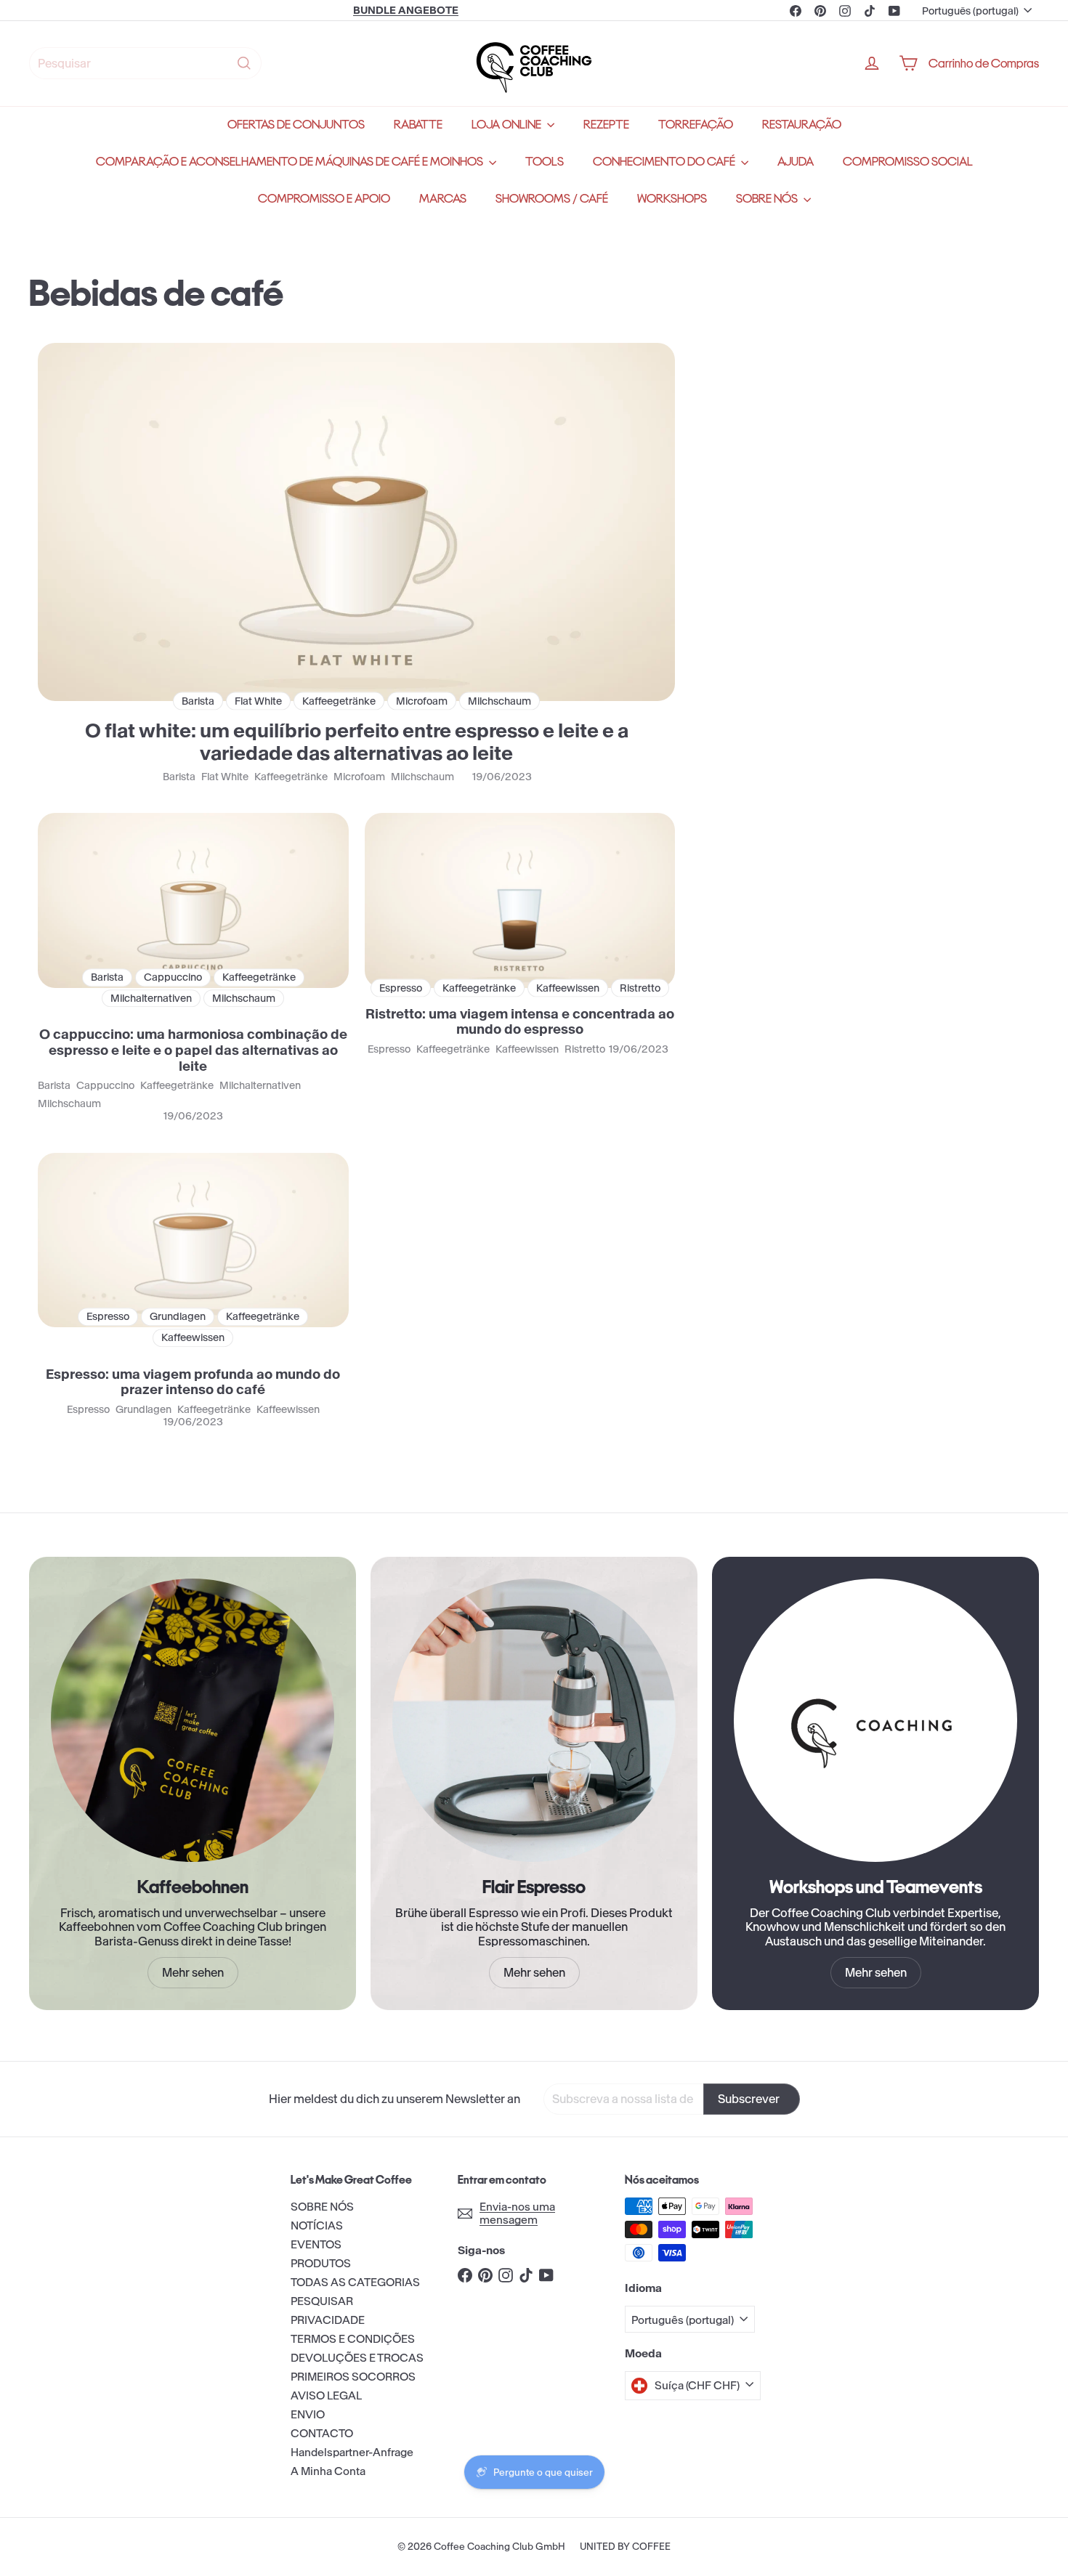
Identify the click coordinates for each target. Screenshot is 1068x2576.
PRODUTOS (321, 2263)
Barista (179, 777)
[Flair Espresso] (534, 1720)
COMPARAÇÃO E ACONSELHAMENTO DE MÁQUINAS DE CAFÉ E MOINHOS (291, 162)
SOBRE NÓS (768, 199)
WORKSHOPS (672, 199)
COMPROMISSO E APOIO (324, 199)
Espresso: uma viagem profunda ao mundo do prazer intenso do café (193, 1382)
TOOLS (545, 162)
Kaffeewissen (527, 1049)
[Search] (244, 63)
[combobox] (145, 63)
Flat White (225, 777)
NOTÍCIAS (317, 2225)
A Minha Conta (328, 2471)
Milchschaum (422, 777)
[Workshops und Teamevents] (875, 1720)
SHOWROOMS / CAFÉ (552, 199)
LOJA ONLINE (507, 125)
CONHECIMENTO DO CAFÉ (665, 162)
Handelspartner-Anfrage (352, 2452)
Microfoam (359, 777)
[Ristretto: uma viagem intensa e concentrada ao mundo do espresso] (520, 900)
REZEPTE (606, 125)
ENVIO (308, 2414)
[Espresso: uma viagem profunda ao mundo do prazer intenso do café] (193, 1240)
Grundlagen (143, 1410)
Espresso (389, 1049)
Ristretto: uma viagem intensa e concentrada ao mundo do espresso (520, 1022)
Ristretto (585, 1049)
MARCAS (443, 199)
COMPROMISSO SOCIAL (908, 162)
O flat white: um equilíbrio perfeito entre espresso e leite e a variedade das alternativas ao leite (357, 742)
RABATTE (418, 125)
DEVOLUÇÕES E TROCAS (357, 2358)
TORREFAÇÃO (696, 125)
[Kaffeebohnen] (193, 1720)
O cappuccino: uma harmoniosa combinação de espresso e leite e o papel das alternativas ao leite (193, 1050)
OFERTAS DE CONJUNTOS (296, 125)
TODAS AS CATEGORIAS (355, 2282)
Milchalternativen (260, 1086)
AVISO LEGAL (326, 2395)
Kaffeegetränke (291, 777)
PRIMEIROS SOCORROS (353, 2377)
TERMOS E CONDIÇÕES (353, 2339)
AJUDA (796, 162)
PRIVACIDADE (328, 2320)
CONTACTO (322, 2433)
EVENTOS (316, 2244)
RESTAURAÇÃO (802, 125)
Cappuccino (105, 1086)
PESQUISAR (322, 2301)
